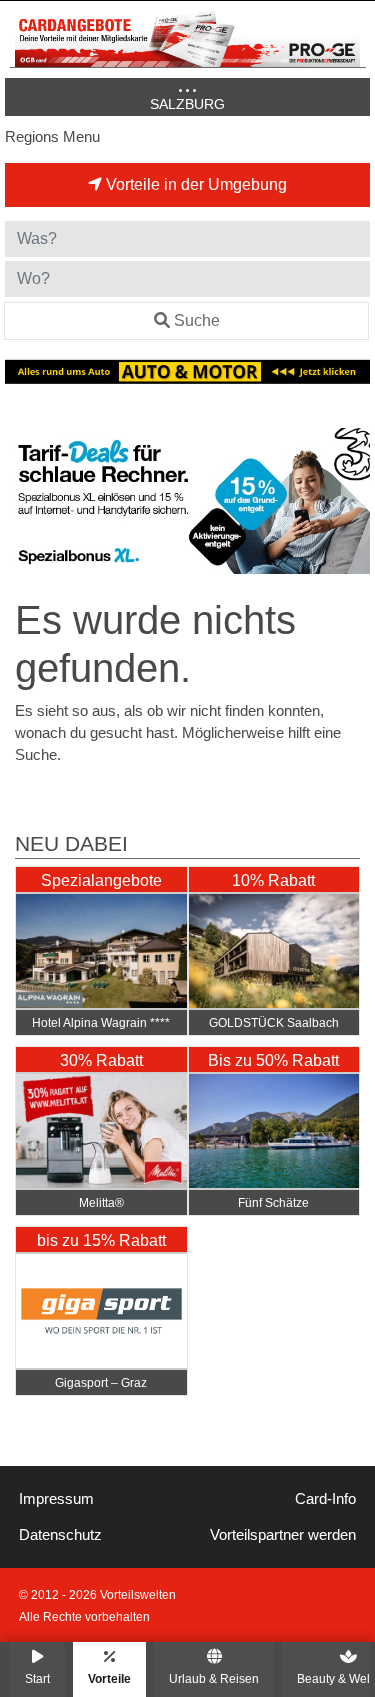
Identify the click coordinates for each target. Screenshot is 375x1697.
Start (37, 1678)
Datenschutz (60, 1535)
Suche (197, 320)
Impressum (56, 1499)
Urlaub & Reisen (214, 1678)
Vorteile (109, 1678)
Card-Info (325, 1499)
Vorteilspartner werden (283, 1535)
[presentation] (24, 501)
